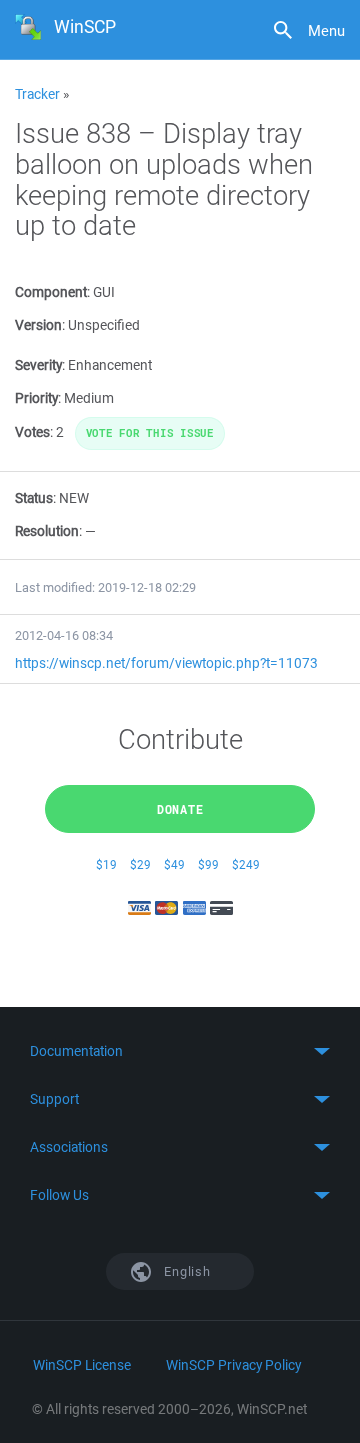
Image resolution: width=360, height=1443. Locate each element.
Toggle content (180, 1051)
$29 (140, 864)
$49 (174, 864)
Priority (36, 398)
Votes (32, 432)
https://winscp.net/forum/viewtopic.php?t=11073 (166, 663)
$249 (246, 864)
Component (51, 292)
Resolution (47, 531)
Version (38, 325)
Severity (38, 365)
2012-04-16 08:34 (64, 635)
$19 (106, 864)
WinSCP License (82, 1365)
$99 (208, 864)
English (186, 1271)
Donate (180, 809)
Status (34, 498)
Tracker (37, 94)
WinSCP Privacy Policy (233, 1365)
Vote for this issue (150, 432)
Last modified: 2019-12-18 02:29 (105, 587)
